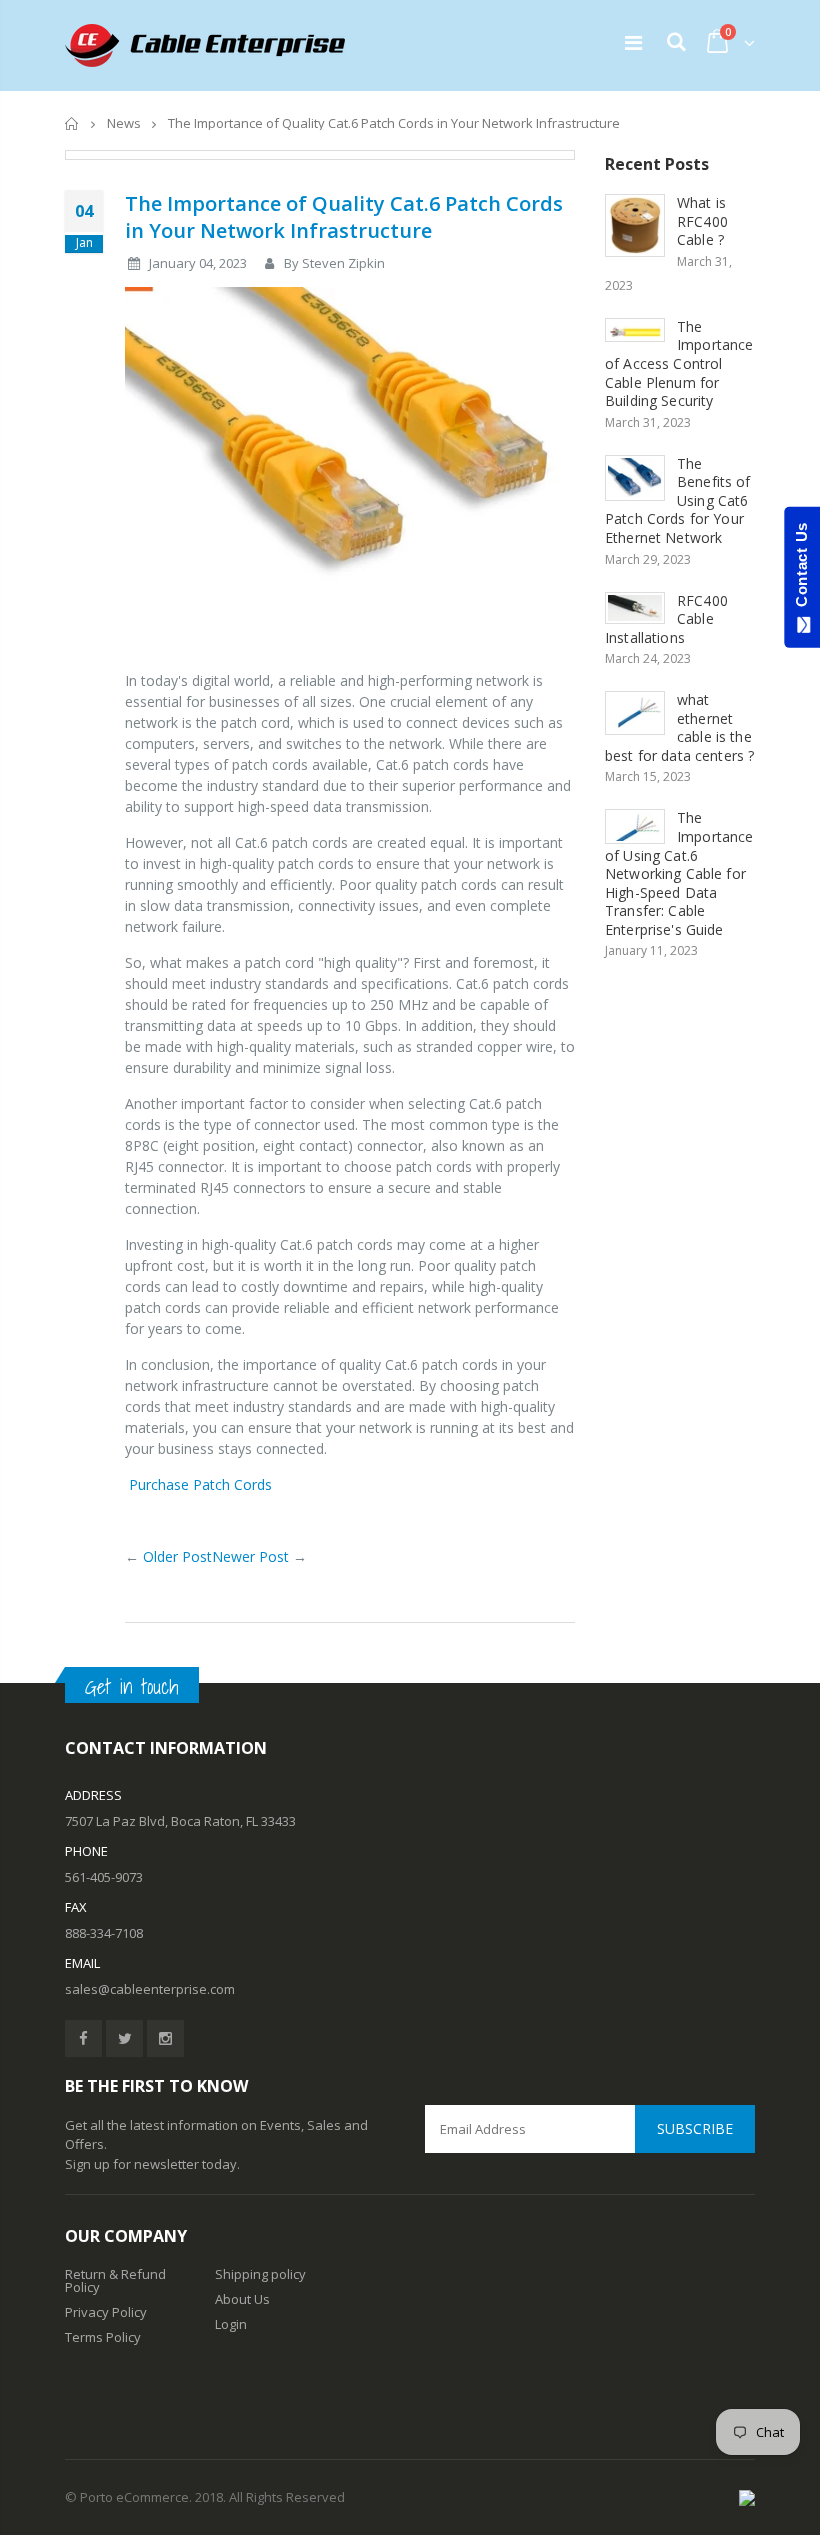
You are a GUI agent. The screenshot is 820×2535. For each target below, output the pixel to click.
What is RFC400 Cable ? (702, 221)
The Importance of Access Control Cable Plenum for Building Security (679, 363)
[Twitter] (124, 2038)
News (124, 123)
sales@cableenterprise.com (150, 1989)
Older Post (177, 1556)
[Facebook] (83, 2038)
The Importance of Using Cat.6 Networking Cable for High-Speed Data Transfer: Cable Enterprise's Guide (679, 873)
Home (72, 123)
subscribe (695, 2128)
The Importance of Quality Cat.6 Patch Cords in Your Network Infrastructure (344, 217)
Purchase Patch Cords (198, 1484)
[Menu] (633, 42)
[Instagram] (165, 2038)
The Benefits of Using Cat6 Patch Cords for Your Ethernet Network (678, 500)
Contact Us (801, 569)
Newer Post (250, 1556)
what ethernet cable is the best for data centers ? (679, 727)
